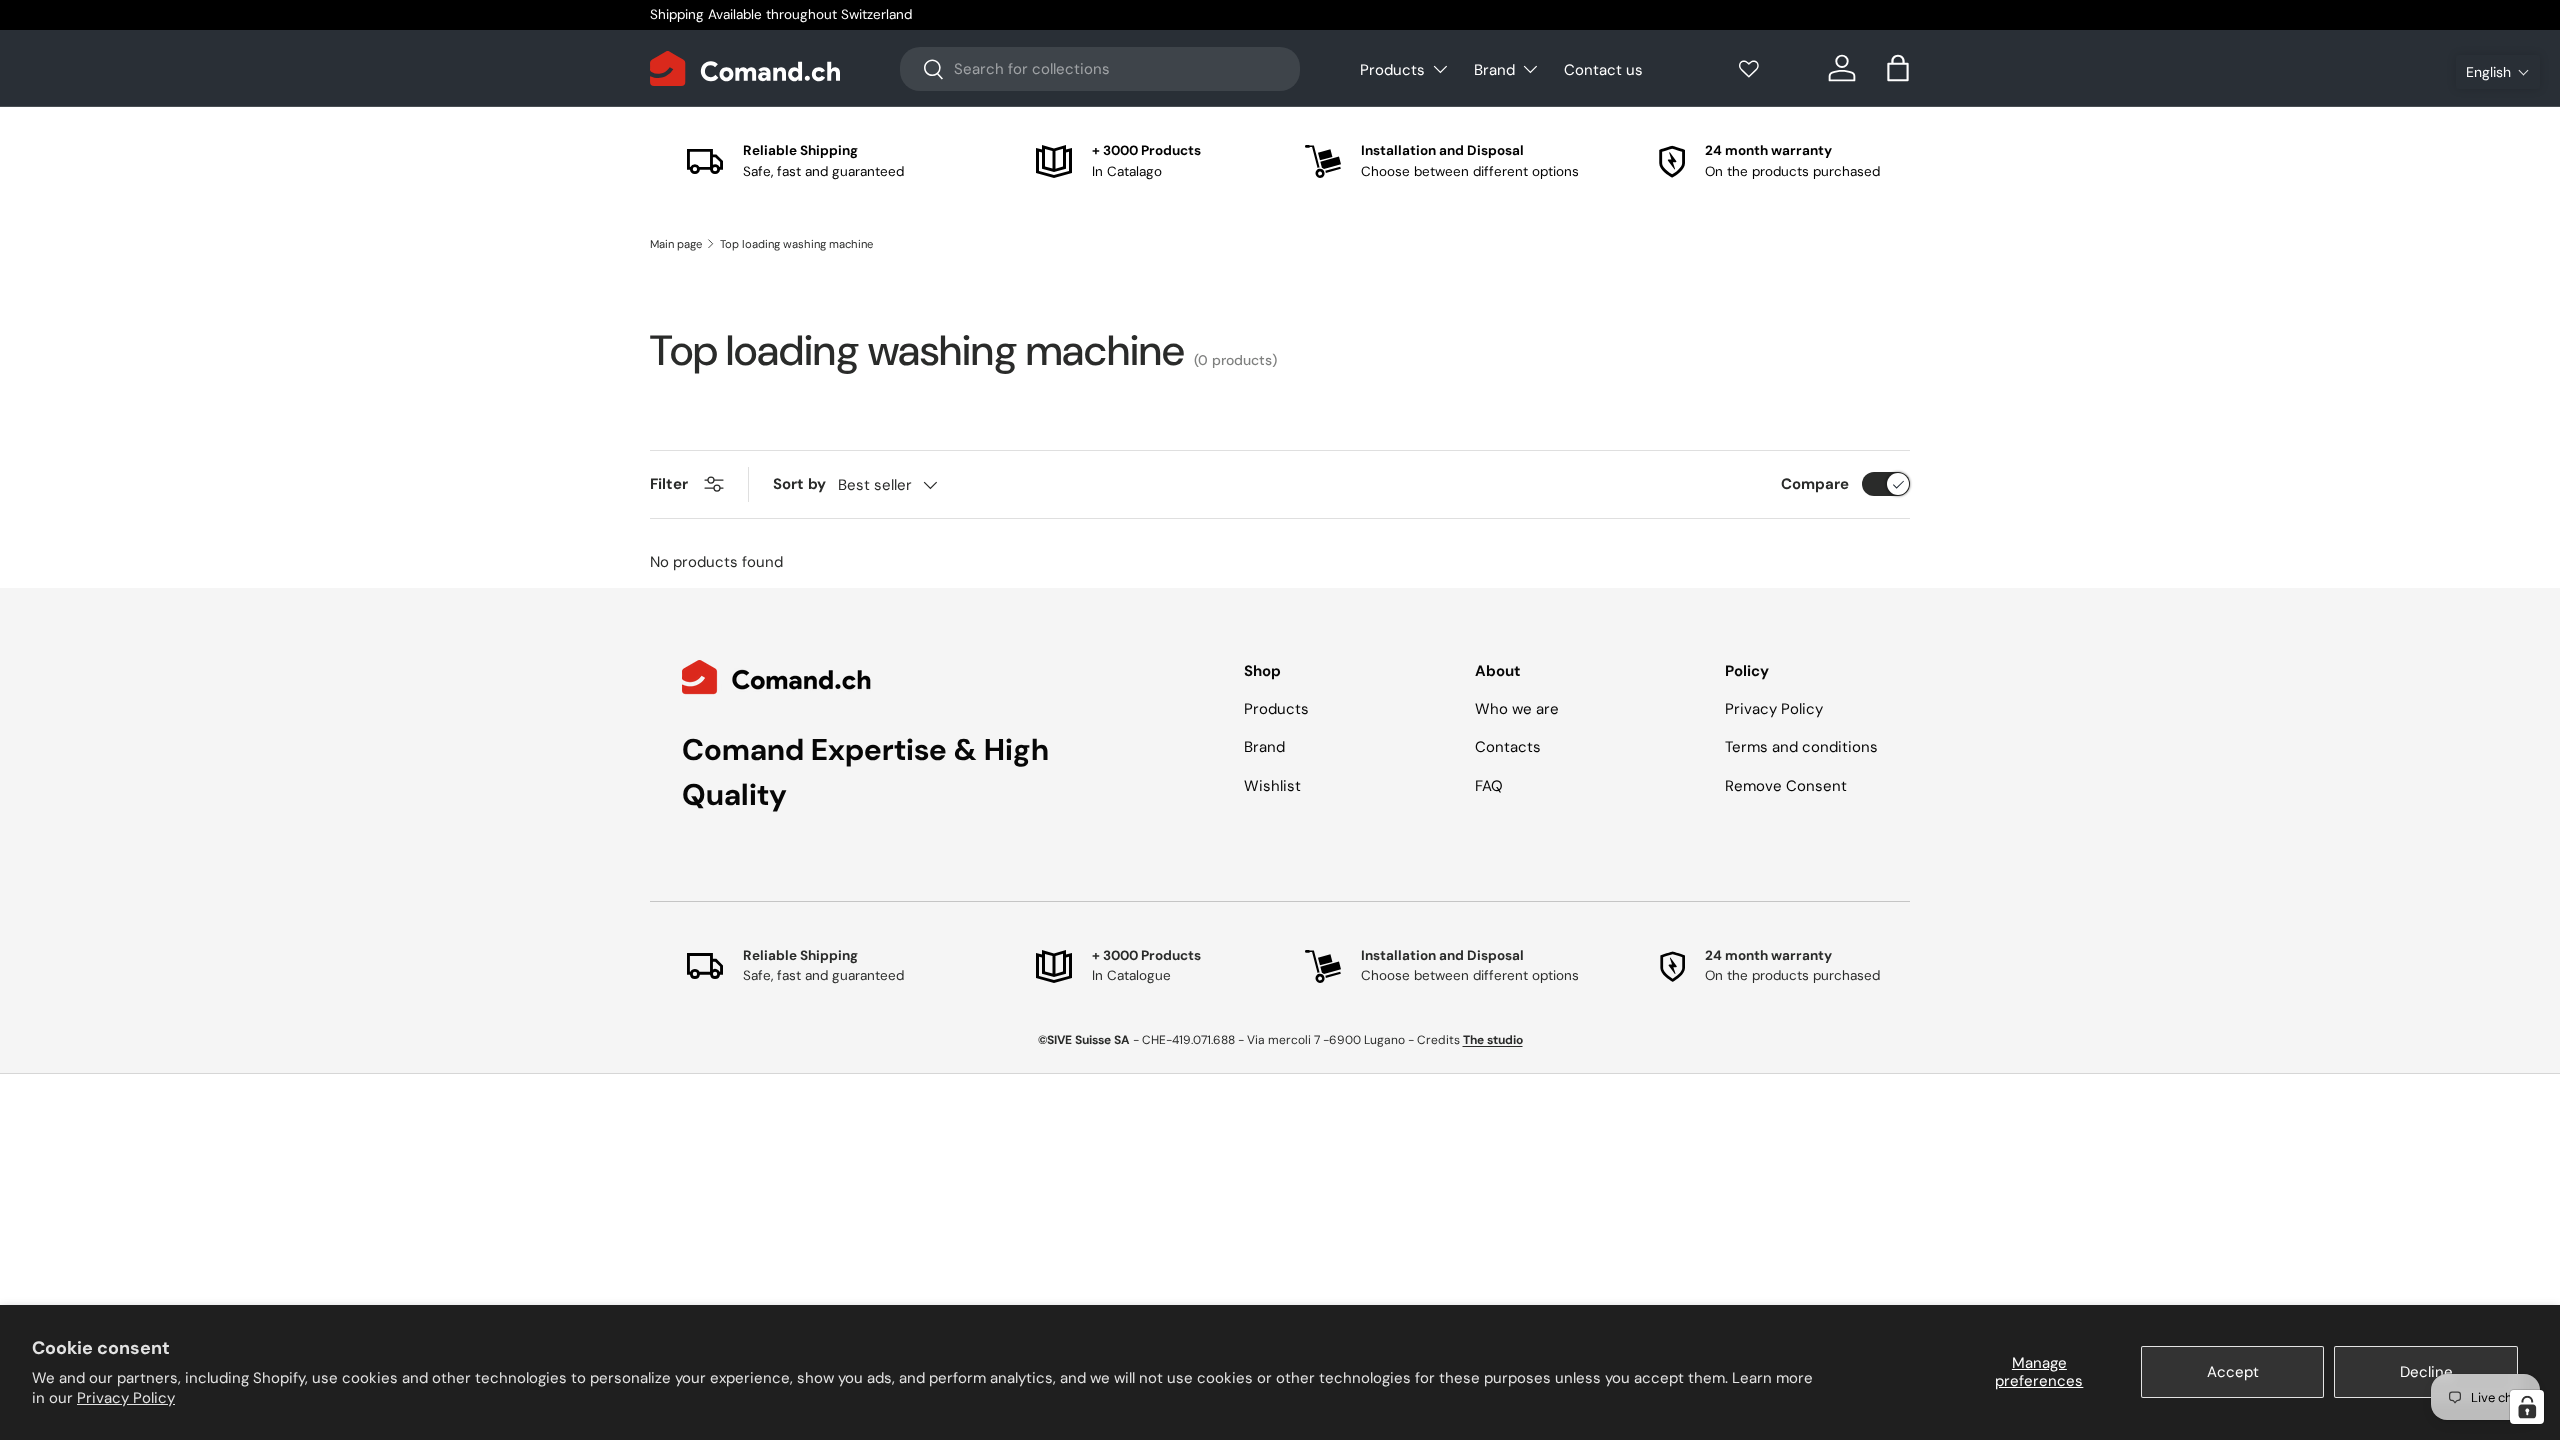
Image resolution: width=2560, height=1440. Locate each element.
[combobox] (1100, 69)
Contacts (1508, 747)
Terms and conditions (1801, 747)
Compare (1815, 484)
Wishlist (1272, 786)
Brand (1494, 70)
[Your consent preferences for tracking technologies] (2527, 1407)
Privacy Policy (126, 1398)
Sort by (799, 484)
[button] (2498, 72)
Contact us (1603, 70)
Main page (676, 244)
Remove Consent (1786, 786)
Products (1392, 70)
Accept (2233, 1372)
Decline (2426, 1372)
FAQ (1489, 786)
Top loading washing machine (796, 244)
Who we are (1517, 709)
